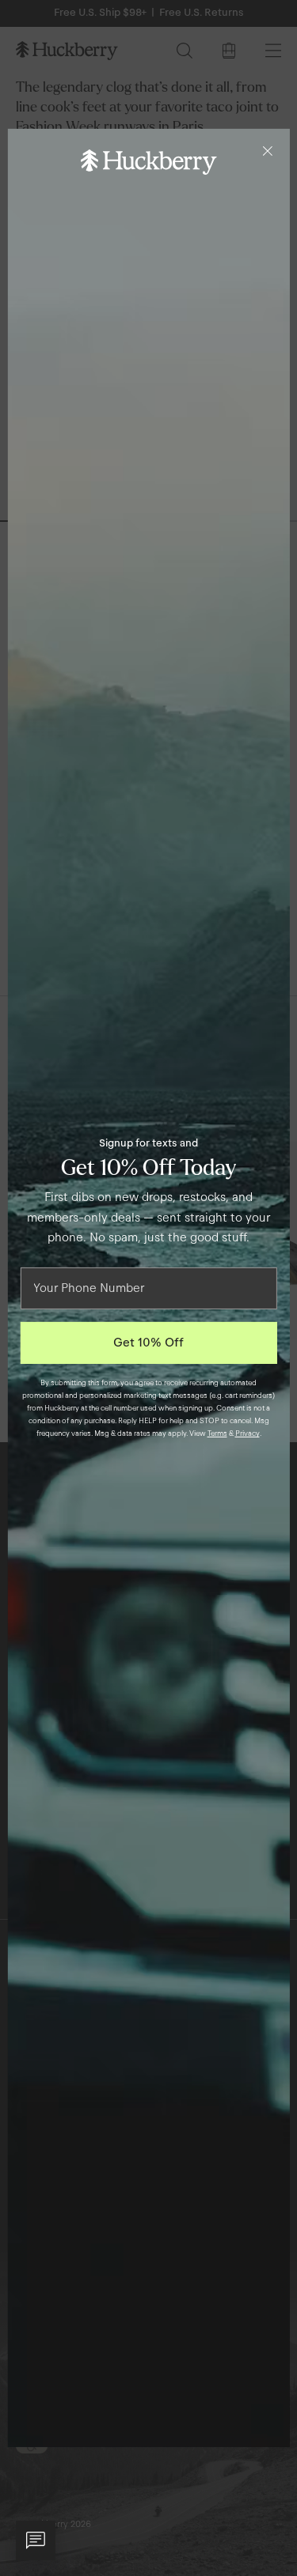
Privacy (247, 1433)
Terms (217, 1433)
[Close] (268, 151)
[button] (36, 2540)
